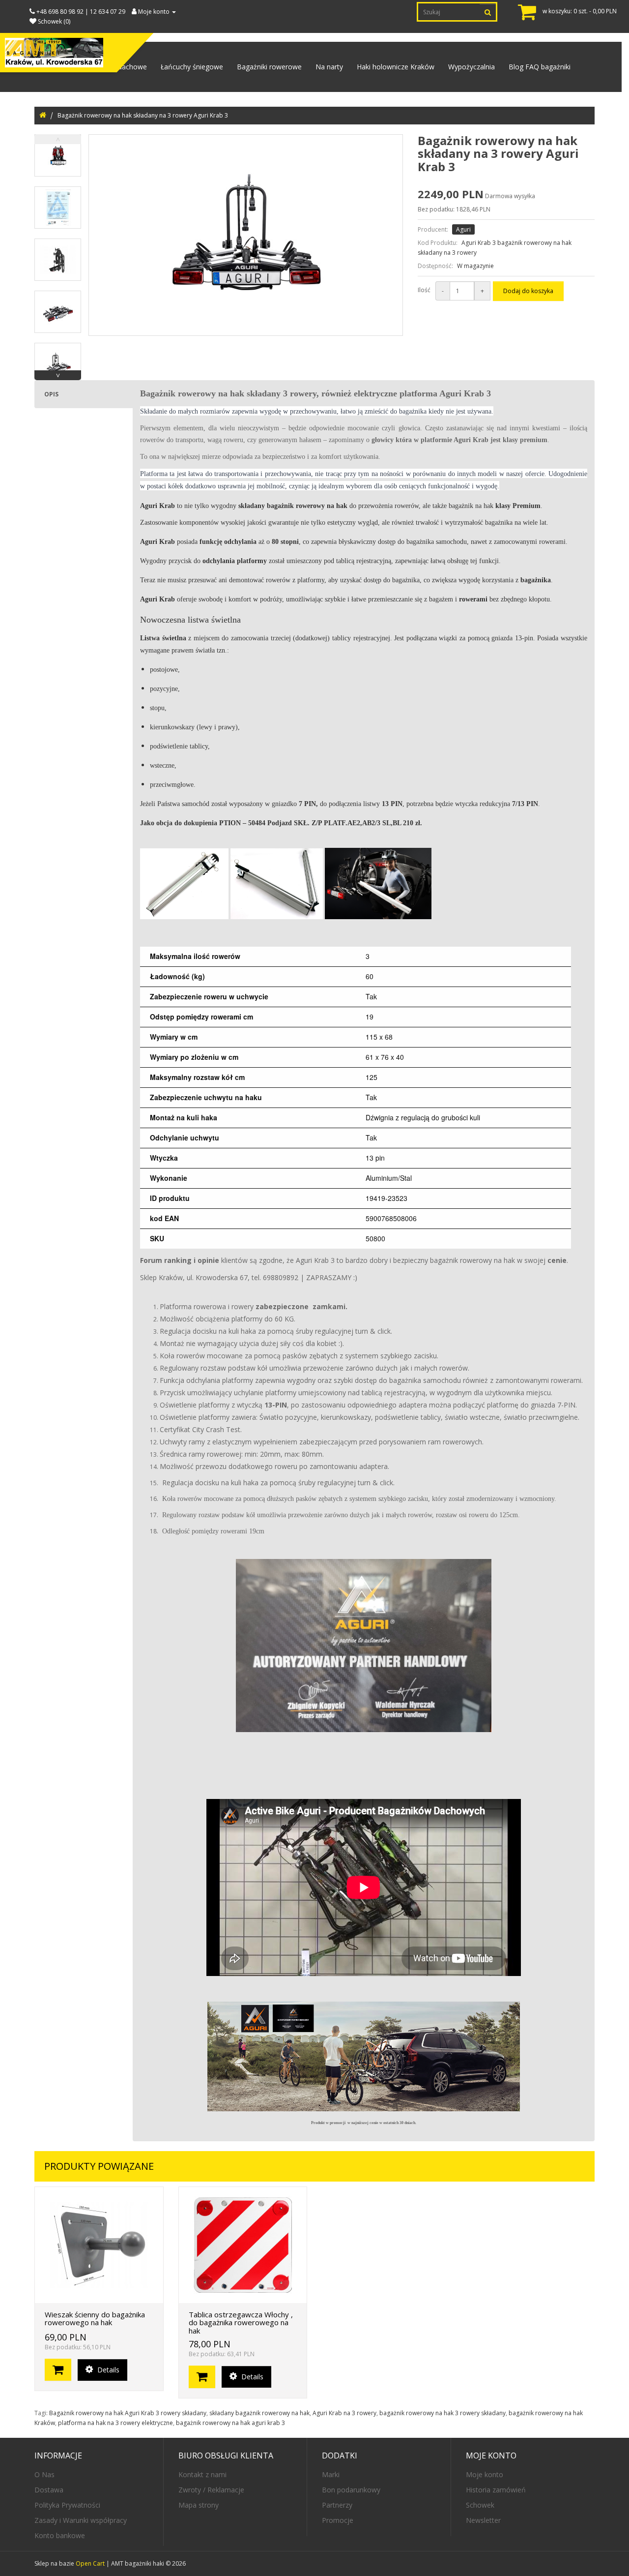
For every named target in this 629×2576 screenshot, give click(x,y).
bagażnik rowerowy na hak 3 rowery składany (443, 2413)
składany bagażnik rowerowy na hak (259, 2413)
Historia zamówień (496, 2490)
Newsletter (483, 2520)
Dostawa (49, 2490)
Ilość (424, 290)
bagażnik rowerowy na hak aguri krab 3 (230, 2423)
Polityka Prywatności (67, 2505)
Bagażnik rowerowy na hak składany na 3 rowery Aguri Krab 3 (143, 115)
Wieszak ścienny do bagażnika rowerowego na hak (95, 2319)
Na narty (329, 67)
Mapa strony (199, 2505)
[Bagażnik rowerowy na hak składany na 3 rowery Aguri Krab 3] (58, 155)
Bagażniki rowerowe (269, 67)
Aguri (463, 229)
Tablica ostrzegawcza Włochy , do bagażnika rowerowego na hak (241, 2322)
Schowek (480, 2505)
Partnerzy (337, 2505)
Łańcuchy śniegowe (192, 67)
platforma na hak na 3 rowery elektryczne (115, 2423)
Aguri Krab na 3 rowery (344, 2413)
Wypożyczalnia (472, 67)
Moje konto (485, 2474)
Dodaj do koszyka (528, 291)
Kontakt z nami (202, 2474)
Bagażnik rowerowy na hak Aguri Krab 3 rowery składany (128, 2413)
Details (107, 2370)
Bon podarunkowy (351, 2490)
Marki (331, 2474)
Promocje (338, 2520)
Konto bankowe (60, 2535)
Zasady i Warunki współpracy (81, 2520)
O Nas (44, 2474)
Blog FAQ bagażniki (540, 67)
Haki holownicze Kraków (396, 67)
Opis (51, 394)
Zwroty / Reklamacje (211, 2490)
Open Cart (90, 2563)
